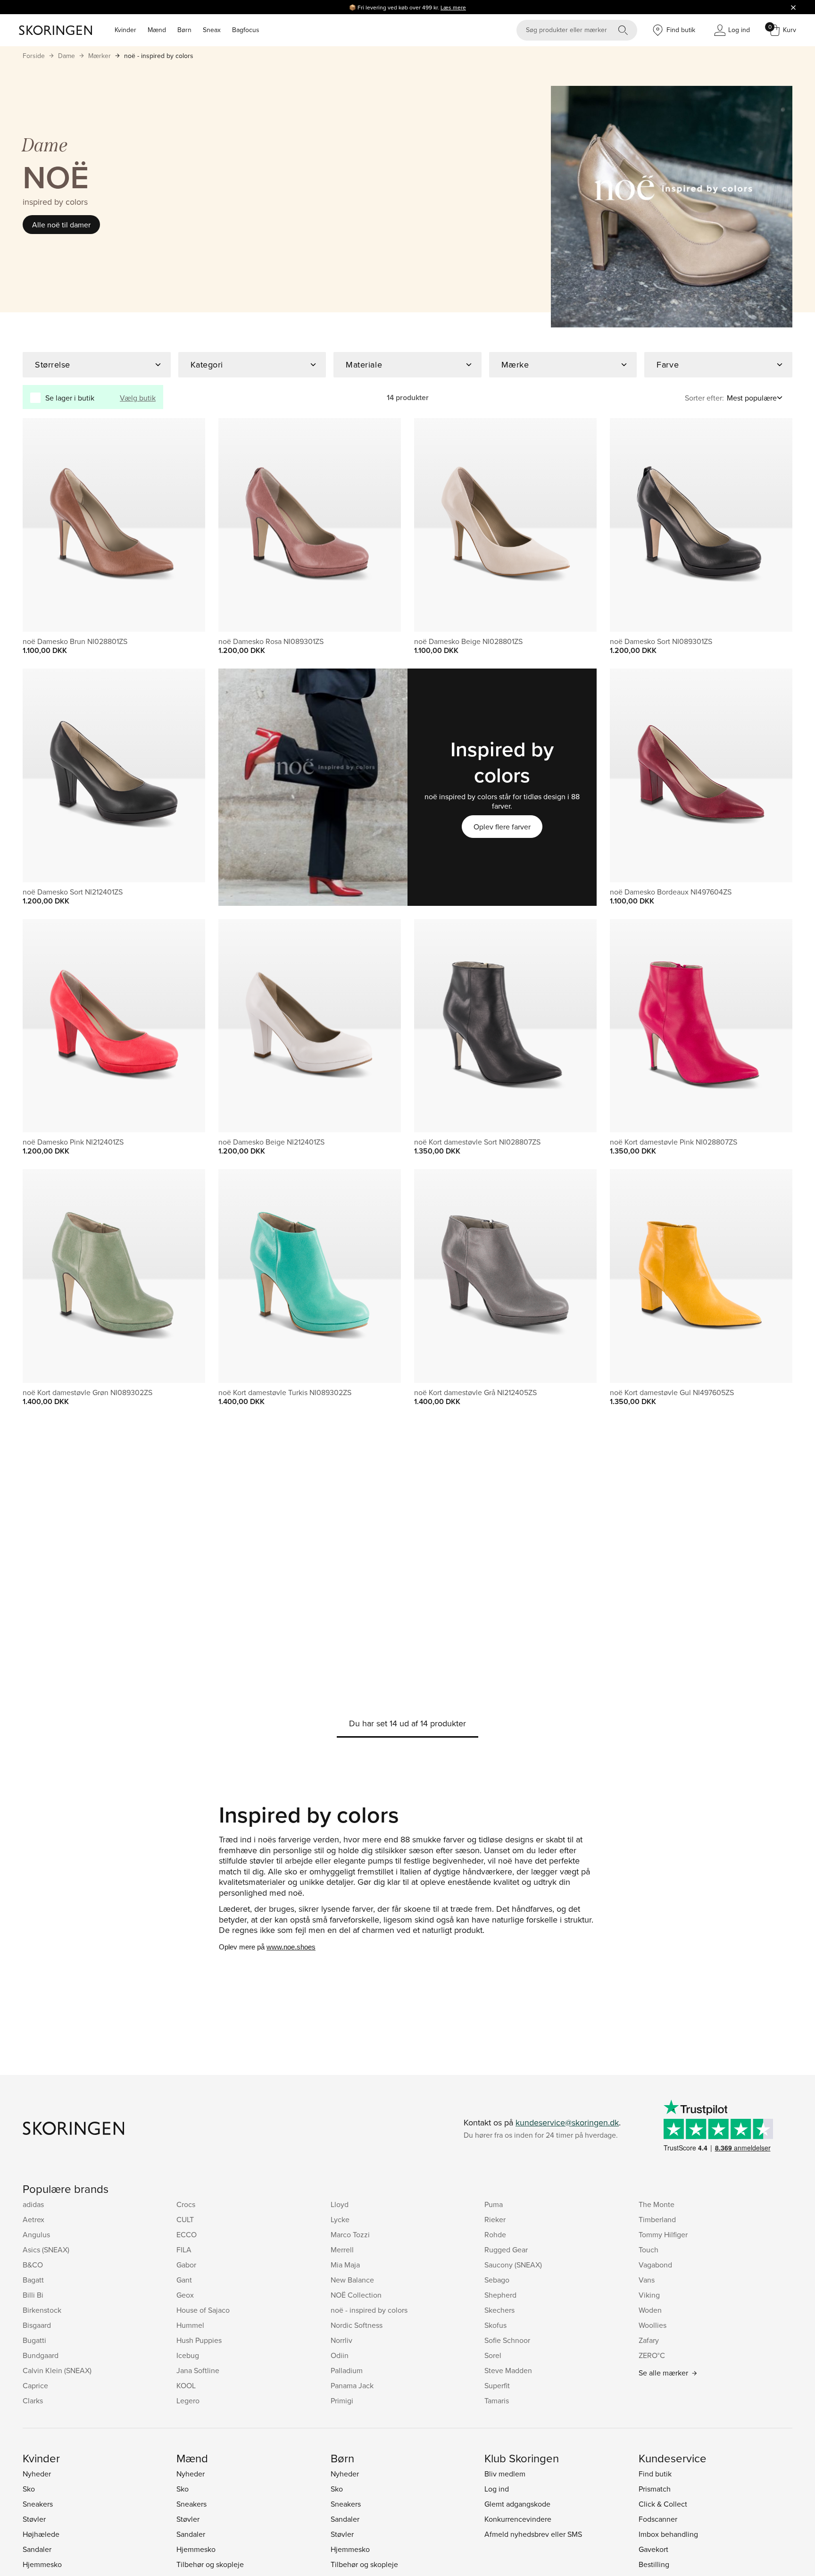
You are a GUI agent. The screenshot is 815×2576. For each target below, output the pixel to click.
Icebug (188, 2355)
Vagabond (655, 2265)
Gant (184, 2280)
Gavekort (653, 2549)
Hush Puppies (199, 2340)
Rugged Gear (506, 2250)
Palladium (347, 2370)
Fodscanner (658, 2519)
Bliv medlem (505, 2474)
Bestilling (654, 2564)
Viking (649, 2295)
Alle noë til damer (61, 225)
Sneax (212, 30)
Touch (649, 2250)
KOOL (186, 2385)
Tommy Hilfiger (663, 2234)
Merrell (342, 2250)
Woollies (653, 2325)
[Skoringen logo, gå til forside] (55, 30)
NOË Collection (356, 2295)
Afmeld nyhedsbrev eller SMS (533, 2534)
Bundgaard (41, 2355)
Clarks (33, 2400)
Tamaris (497, 2400)
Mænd (157, 30)
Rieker (495, 2219)
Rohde (495, 2234)
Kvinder (125, 30)
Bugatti (34, 2340)
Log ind (497, 2489)
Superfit (497, 2385)
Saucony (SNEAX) (513, 2265)
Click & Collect (663, 2504)
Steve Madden (508, 2370)
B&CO (33, 2265)
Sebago (497, 2280)
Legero (188, 2400)
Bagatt (33, 2280)
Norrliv (341, 2340)
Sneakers (38, 2504)
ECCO (187, 2234)
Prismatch (655, 2489)
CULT (185, 2219)
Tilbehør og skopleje (210, 2564)
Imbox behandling (668, 2534)
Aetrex (33, 2219)
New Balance (352, 2280)
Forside (34, 56)
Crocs (186, 2204)
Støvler (34, 2519)
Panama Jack (352, 2385)
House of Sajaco (203, 2310)
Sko (29, 2489)
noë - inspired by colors (159, 56)
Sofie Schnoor (507, 2340)
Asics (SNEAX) (46, 2250)
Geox (185, 2295)
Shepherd (500, 2295)
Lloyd (340, 2204)
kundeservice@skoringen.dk (567, 2122)
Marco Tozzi (350, 2234)
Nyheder (37, 2474)
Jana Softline (198, 2370)
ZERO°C (652, 2355)
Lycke (340, 2219)
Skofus (495, 2325)
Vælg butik (138, 398)
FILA (184, 2250)
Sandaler (37, 2549)
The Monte (657, 2204)
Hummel (190, 2325)
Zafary (649, 2340)
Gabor (186, 2265)
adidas (33, 2204)
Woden (650, 2310)
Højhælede (41, 2534)
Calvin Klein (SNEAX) (57, 2370)
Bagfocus (246, 30)
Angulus (36, 2234)
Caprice (35, 2385)
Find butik (655, 2474)
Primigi (342, 2400)
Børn (184, 30)
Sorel (493, 2355)
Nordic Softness (357, 2325)
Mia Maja (345, 2265)
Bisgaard (37, 2325)
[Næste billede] (187, 525)
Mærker (100, 56)
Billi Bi (33, 2295)
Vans (647, 2280)
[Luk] (793, 7)
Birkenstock (42, 2310)
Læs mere (453, 7)
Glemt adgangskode (517, 2504)
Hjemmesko (42, 2564)
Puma (494, 2204)
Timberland (657, 2219)
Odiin (340, 2355)
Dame (67, 56)
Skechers (499, 2310)
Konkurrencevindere (518, 2519)
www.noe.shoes (291, 1947)
